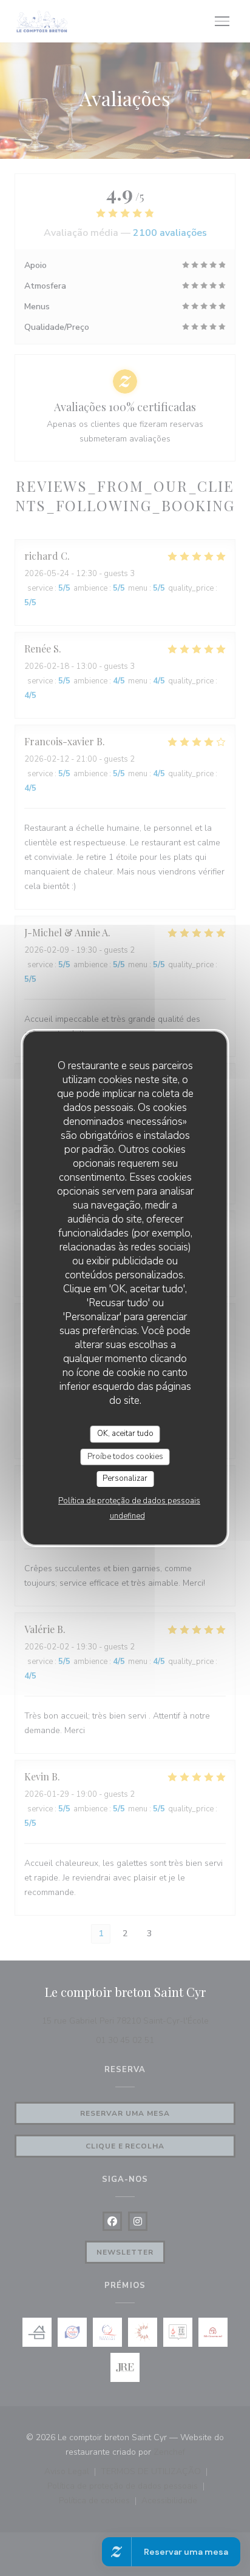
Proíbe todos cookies (125, 1457)
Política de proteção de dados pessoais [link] (129, 1501)
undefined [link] (127, 1516)
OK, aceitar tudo (125, 1434)
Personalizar (125, 1478)
